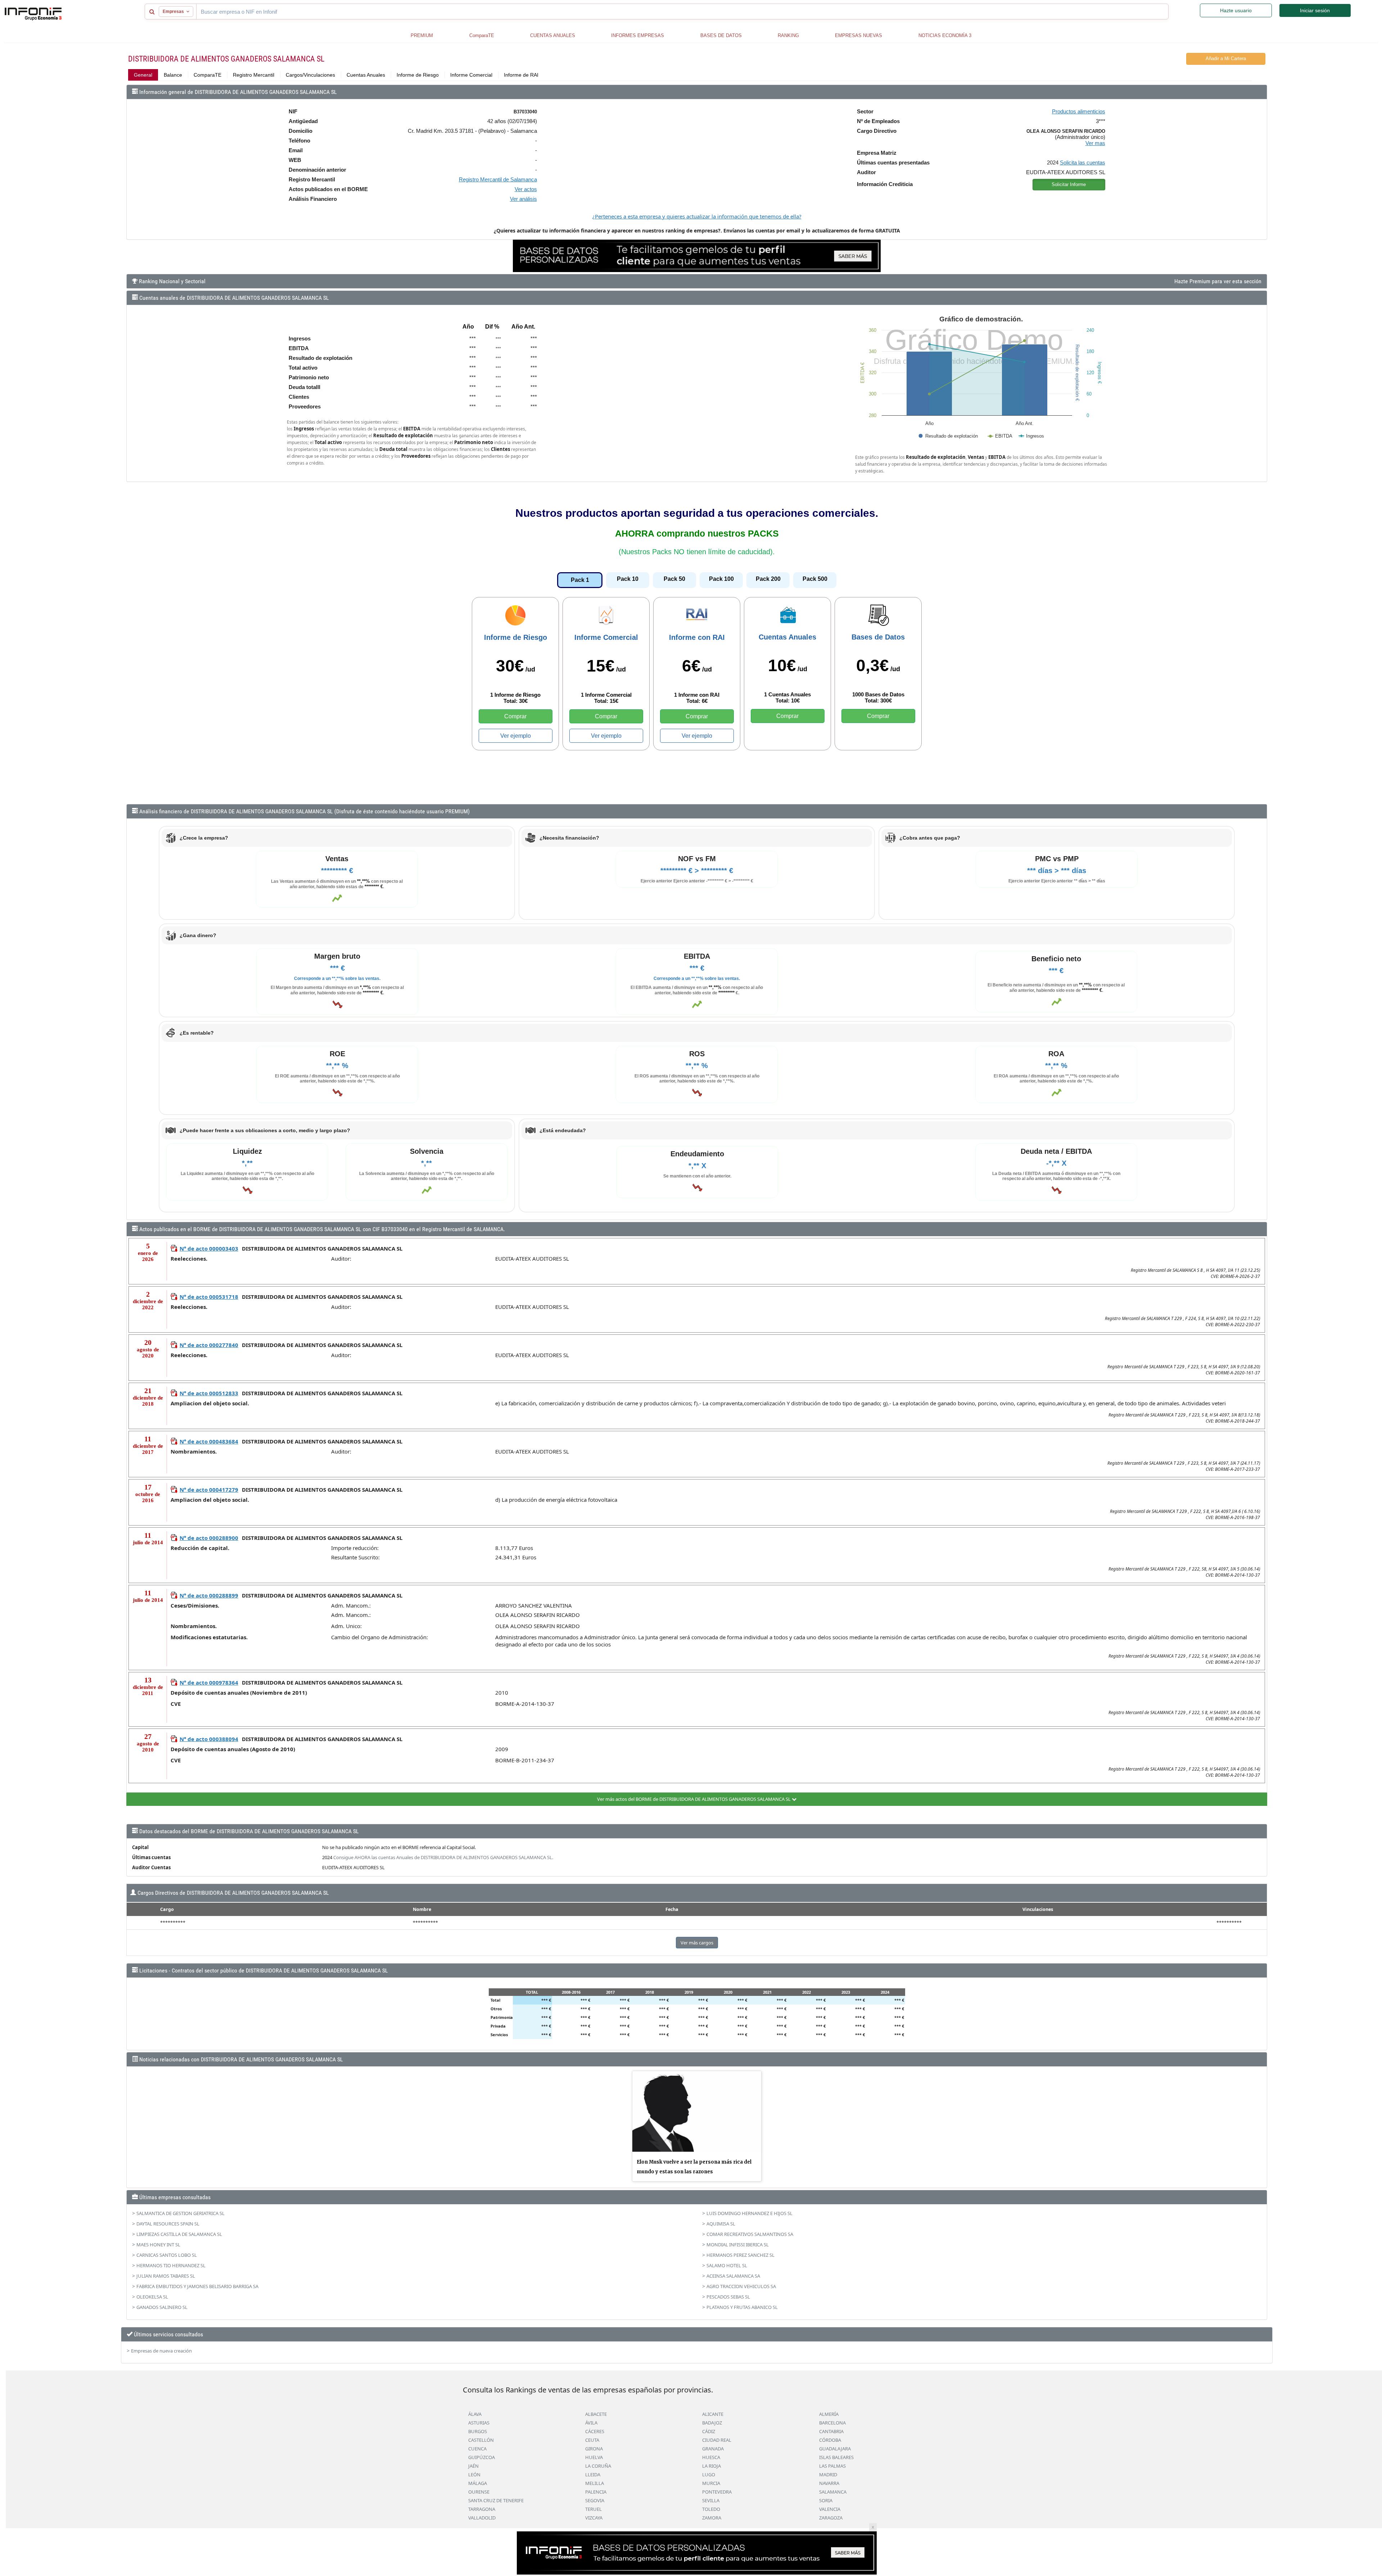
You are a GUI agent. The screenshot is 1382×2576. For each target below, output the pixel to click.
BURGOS (478, 2431)
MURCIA (711, 2483)
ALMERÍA (829, 2414)
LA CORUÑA (598, 2466)
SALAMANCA (833, 2492)
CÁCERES (595, 2431)
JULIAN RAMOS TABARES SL (166, 2276)
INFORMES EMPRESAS (638, 35)
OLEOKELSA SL (152, 2297)
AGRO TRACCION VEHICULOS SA (741, 2286)
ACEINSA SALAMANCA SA (733, 2276)
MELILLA (595, 2483)
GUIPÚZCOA (482, 2457)
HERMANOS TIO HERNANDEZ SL (171, 2265)
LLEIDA (593, 2475)
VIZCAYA (594, 2518)
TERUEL (593, 2509)
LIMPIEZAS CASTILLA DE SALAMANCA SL (179, 2234)
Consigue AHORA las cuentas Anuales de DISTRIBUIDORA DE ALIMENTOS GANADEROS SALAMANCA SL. (443, 1857)
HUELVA (594, 2457)
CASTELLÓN (481, 2440)
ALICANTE (713, 2414)
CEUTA (592, 2440)
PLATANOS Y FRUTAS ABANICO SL (742, 2307)
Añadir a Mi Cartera (1226, 58)
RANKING (788, 35)
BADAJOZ (712, 2423)
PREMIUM (422, 35)
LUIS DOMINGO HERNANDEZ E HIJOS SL (749, 2213)
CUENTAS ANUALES (553, 35)
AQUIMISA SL (721, 2224)
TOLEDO (711, 2509)
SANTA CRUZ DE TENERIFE (496, 2500)
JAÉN (473, 2466)
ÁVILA (591, 2423)
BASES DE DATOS (721, 35)
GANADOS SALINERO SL (162, 2307)
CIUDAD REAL (717, 2440)
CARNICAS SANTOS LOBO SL (167, 2255)
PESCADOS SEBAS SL (728, 2297)
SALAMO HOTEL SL (727, 2265)
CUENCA (477, 2449)
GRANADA (713, 2449)
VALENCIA (830, 2509)
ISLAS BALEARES (836, 2457)
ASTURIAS (479, 2423)
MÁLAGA (478, 2483)
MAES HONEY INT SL (158, 2245)
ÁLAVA (475, 2414)
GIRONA (594, 2449)
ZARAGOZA (831, 2518)
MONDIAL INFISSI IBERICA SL (738, 2245)
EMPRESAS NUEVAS (859, 35)
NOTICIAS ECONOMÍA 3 (945, 35)
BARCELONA (832, 2423)
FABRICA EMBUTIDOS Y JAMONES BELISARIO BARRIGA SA (197, 2286)
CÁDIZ (709, 2431)
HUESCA (711, 2457)
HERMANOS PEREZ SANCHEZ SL (740, 2255)
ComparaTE (482, 35)
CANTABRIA (831, 2431)
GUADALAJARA (835, 2449)
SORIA (826, 2500)
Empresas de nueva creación (161, 2351)
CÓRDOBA (830, 2440)
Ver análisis (523, 199)
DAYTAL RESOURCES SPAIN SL (168, 2224)
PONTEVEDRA (717, 2492)
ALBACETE (596, 2414)
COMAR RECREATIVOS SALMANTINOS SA (750, 2234)
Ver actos (526, 189)
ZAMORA (712, 2518)
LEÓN (474, 2475)
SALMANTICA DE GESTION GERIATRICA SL (180, 2213)
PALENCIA (596, 2492)
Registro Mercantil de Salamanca (498, 179)
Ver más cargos (697, 1943)
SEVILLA (711, 2500)
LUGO (709, 2475)
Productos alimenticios (1079, 111)
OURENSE (479, 2492)
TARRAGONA (482, 2509)
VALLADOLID (482, 2518)
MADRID (828, 2475)
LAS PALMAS (832, 2466)
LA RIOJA (712, 2466)
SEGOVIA (595, 2500)
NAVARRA (829, 2483)
